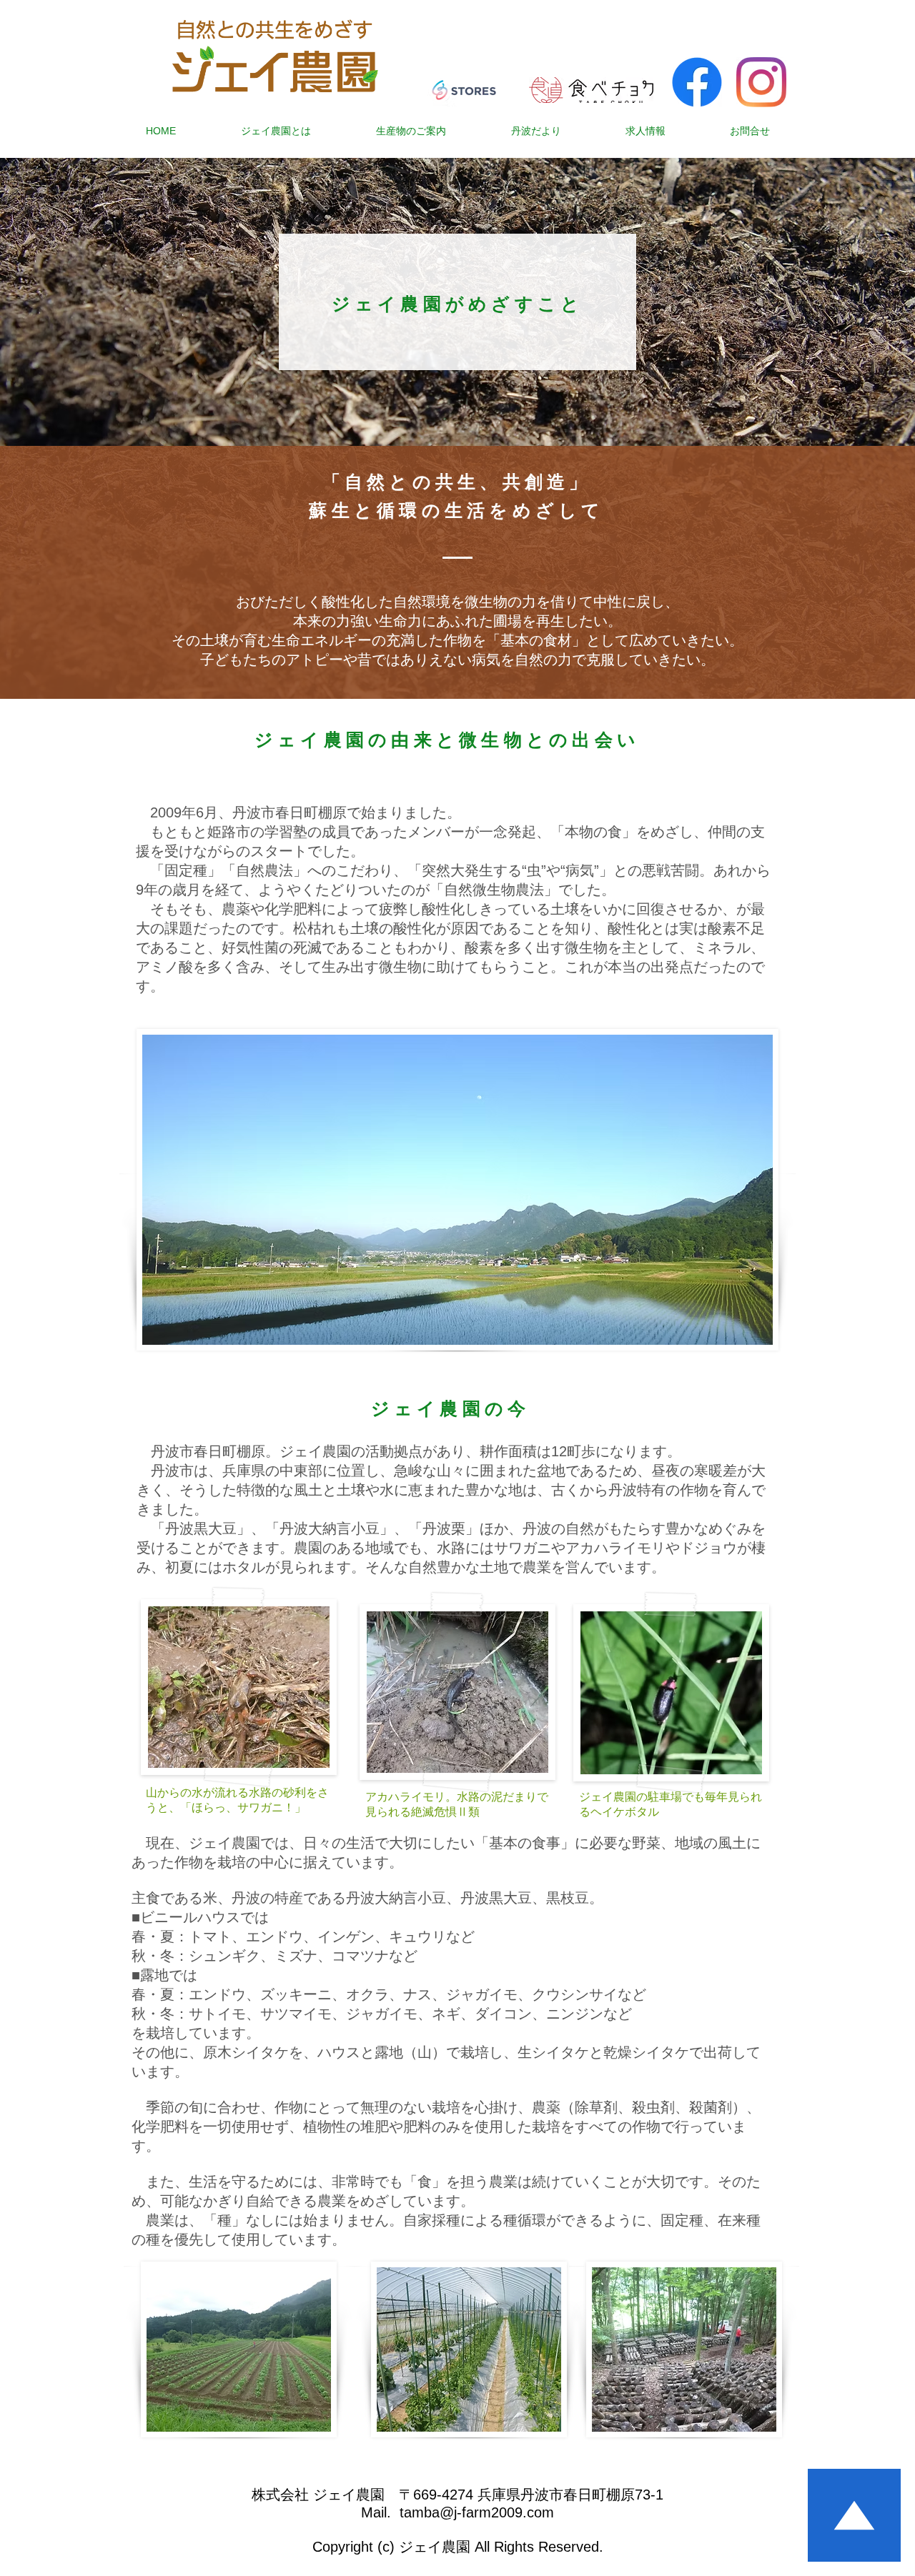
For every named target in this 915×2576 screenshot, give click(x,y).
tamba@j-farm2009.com (477, 2512)
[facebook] (697, 82)
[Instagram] (761, 82)
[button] (276, 131)
